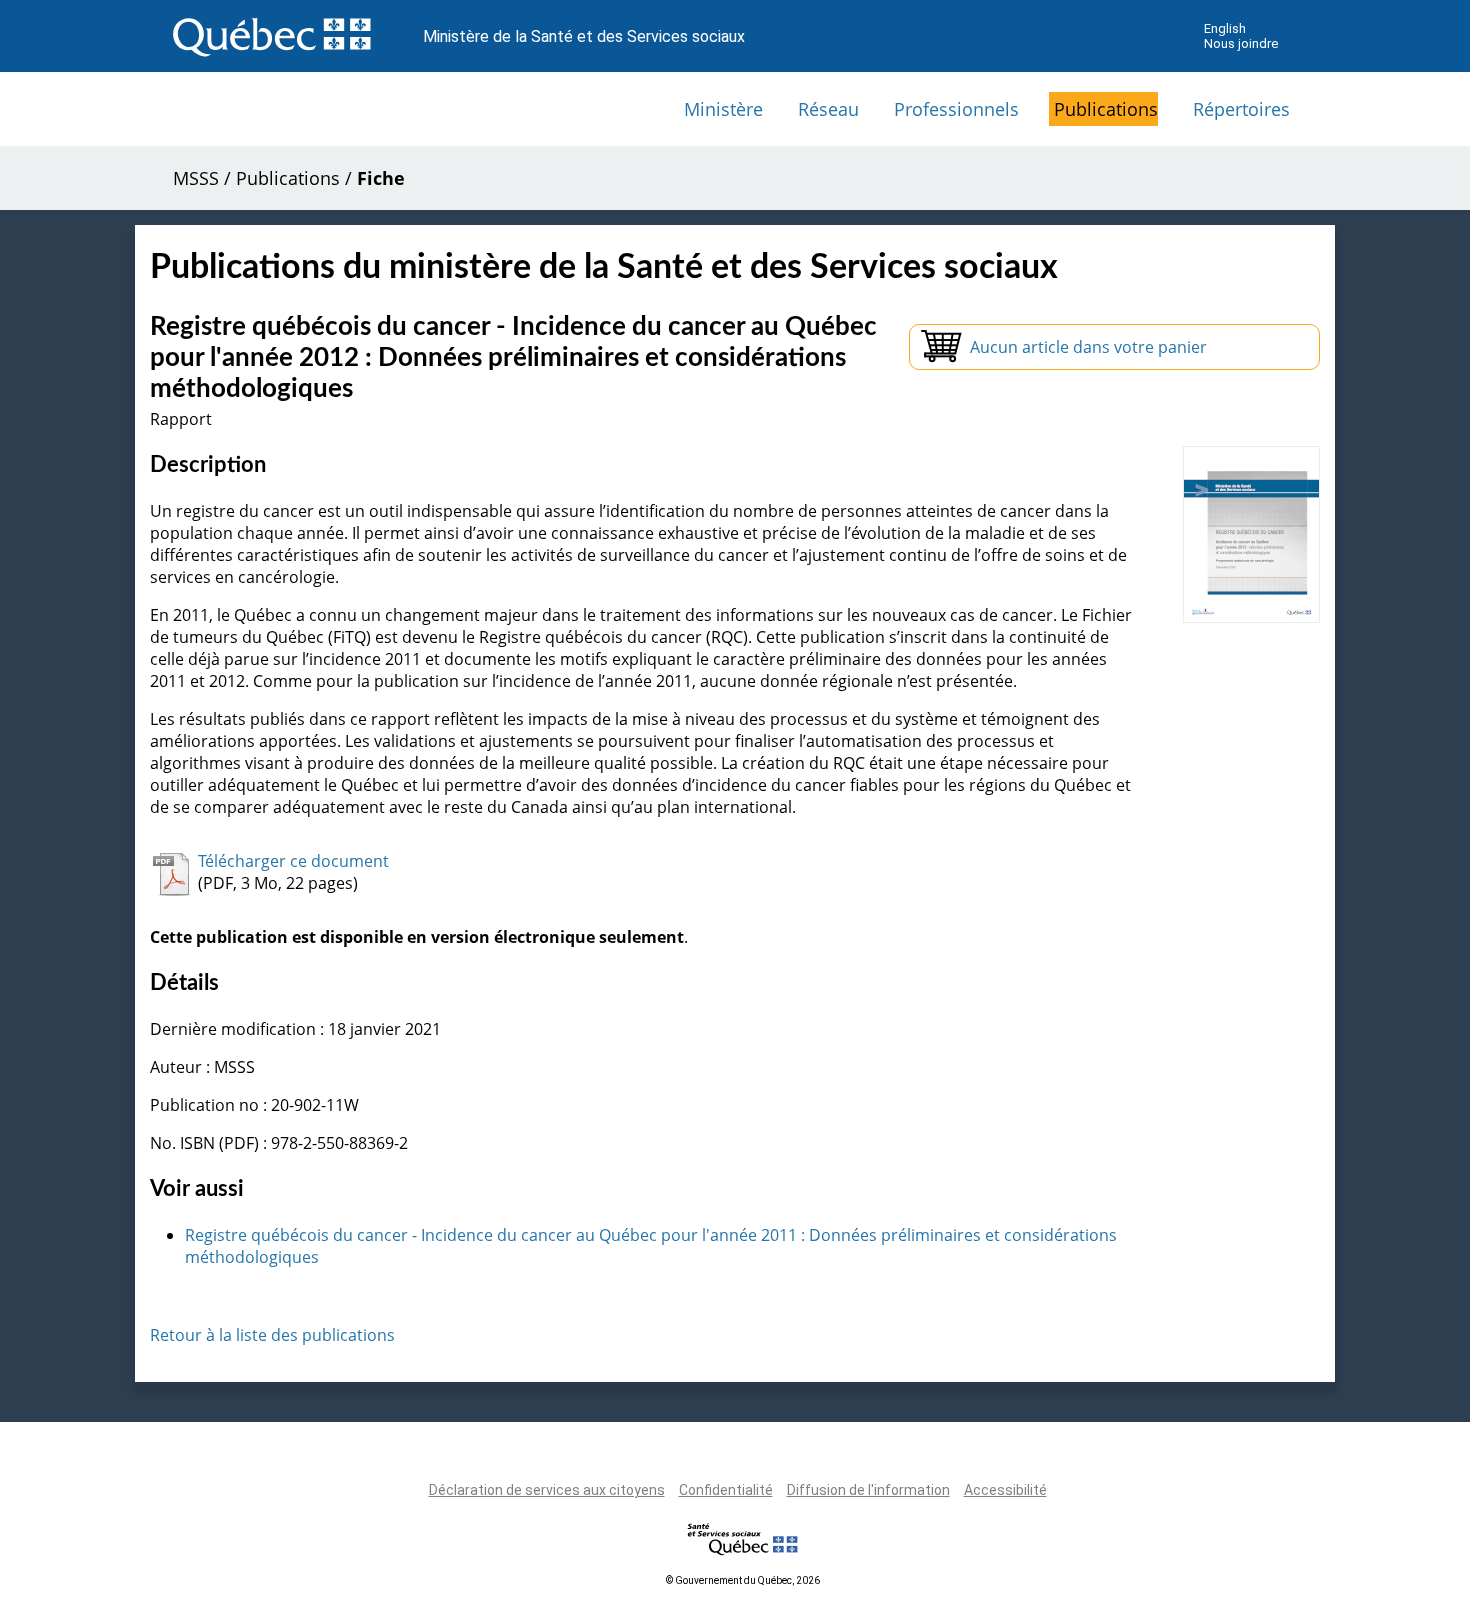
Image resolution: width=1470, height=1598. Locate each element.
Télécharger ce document (293, 861)
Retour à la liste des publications (272, 1335)
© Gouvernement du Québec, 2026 (743, 1580)
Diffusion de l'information (868, 1490)
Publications (1106, 109)
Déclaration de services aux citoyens (547, 1490)
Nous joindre (1241, 43)
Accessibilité (1005, 1490)
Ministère (723, 109)
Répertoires (1241, 109)
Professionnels (956, 109)
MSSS (196, 178)
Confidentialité (726, 1490)
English (1225, 28)
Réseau (828, 109)
